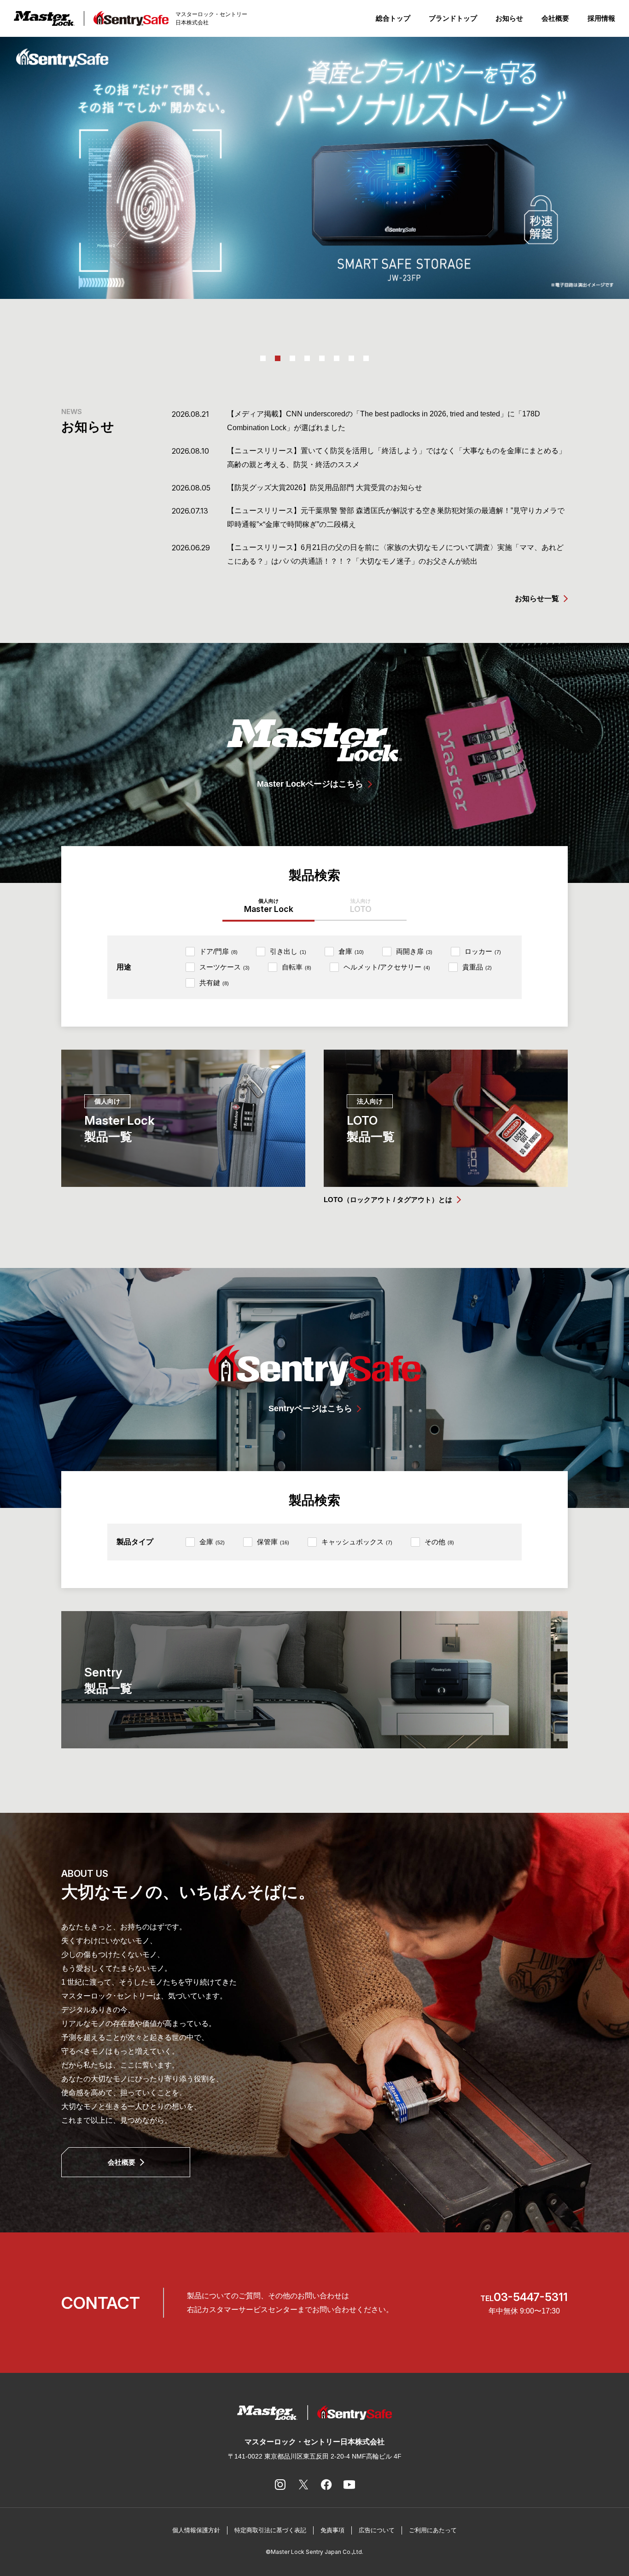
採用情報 (601, 18)
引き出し (288, 951)
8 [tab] (366, 358)
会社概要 (555, 18)
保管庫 (273, 1542)
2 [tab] (278, 358)
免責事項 (332, 2530)
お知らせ (509, 18)
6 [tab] (337, 358)
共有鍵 (214, 983)
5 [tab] (322, 358)
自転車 (297, 967)
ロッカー (483, 951)
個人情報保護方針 (196, 2530)
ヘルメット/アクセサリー (387, 967)
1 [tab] (263, 358)
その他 (439, 1542)
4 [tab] (307, 358)
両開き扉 (414, 951)
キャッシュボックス (357, 1542)
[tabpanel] (314, 168)
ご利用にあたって (433, 2530)
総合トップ (393, 18)
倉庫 (351, 951)
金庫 (212, 1542)
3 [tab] (292, 358)
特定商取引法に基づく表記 (270, 2530)
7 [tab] (351, 358)
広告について (377, 2530)
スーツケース (224, 967)
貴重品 (477, 967)
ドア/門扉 (218, 951)
